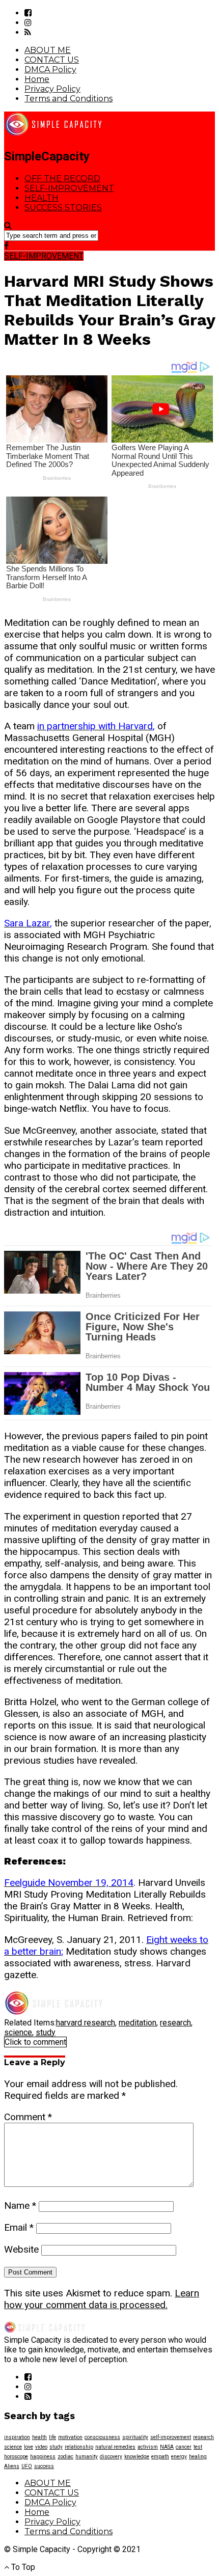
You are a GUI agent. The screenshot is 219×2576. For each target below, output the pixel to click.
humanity (87, 2457)
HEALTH (42, 198)
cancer (184, 2447)
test (198, 2447)
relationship (79, 2447)
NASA (167, 2447)
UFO (27, 2466)
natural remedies (115, 2447)
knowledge (137, 2457)
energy (179, 2457)
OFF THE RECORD (62, 179)
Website (21, 2249)
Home (37, 79)
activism (148, 2447)
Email (19, 2227)
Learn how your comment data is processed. (102, 2299)
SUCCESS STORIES (63, 208)
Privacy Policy (52, 89)
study (46, 2032)
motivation (70, 2437)
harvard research (86, 2023)
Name (20, 2205)
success (44, 2466)
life (52, 2437)
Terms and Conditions (69, 99)
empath (160, 2457)
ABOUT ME (48, 50)
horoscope (16, 2457)
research (175, 2023)
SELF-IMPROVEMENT (69, 188)
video (41, 2447)
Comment (28, 2117)
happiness (43, 2457)
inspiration (17, 2437)
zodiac (65, 2457)
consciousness (102, 2437)
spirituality (135, 2437)
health (39, 2437)
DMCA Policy (50, 70)
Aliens (12, 2466)
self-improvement (171, 2437)
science (18, 2032)
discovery (111, 2457)
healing (198, 2457)
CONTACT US (52, 60)
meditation (138, 2023)
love (29, 2447)
